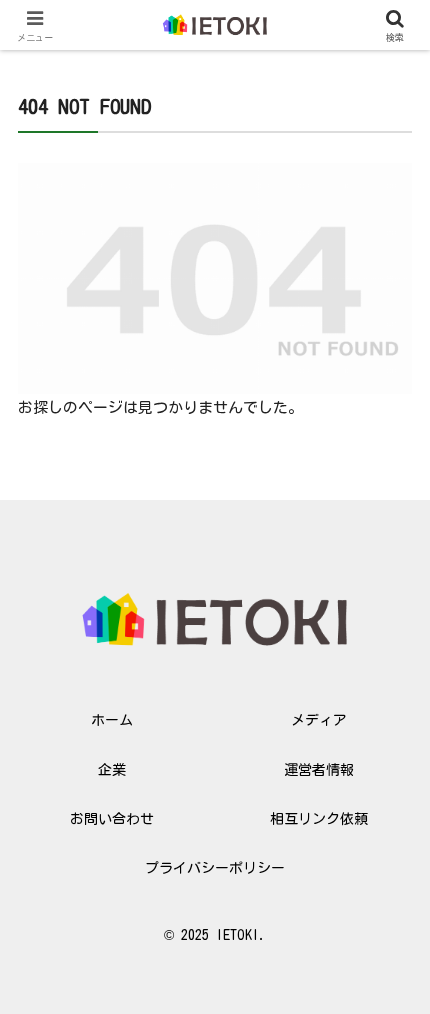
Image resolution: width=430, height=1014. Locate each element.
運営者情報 (319, 770)
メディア (319, 720)
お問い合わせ (112, 819)
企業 (112, 770)
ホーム (112, 720)
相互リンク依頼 (319, 819)
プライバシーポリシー (215, 868)
